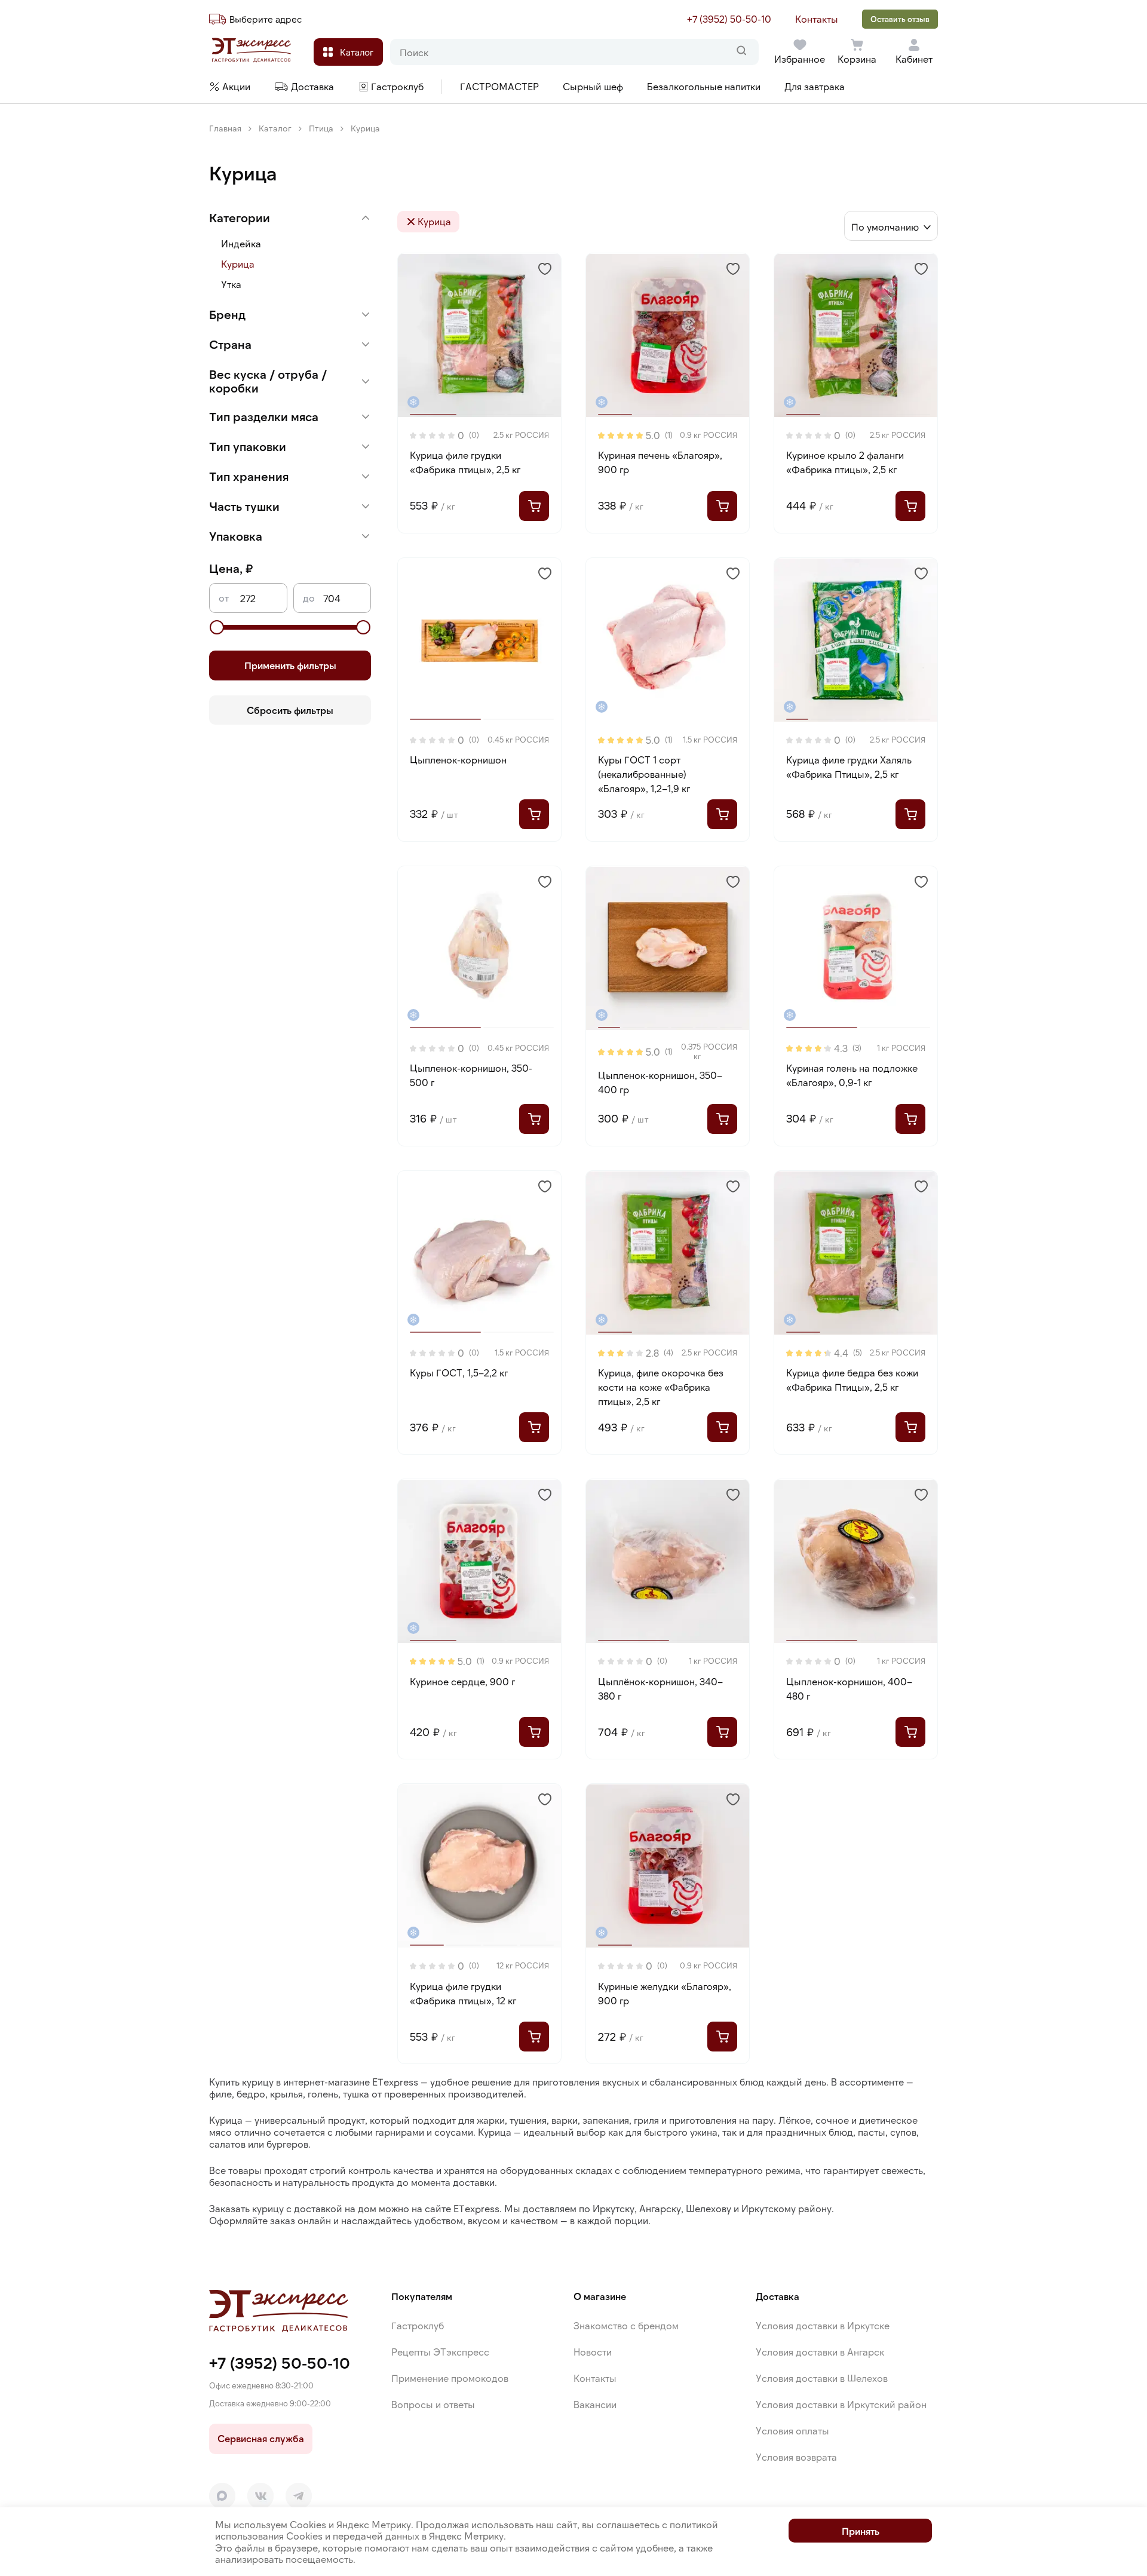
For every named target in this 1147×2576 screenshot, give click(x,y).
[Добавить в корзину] (534, 506)
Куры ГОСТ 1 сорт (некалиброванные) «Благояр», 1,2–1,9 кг (644, 774)
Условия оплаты (792, 2431)
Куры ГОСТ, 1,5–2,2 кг (459, 1373)
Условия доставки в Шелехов (822, 2378)
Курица (238, 264)
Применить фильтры (290, 665)
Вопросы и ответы (433, 2404)
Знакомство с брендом (626, 2325)
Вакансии (595, 2404)
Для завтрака (815, 86)
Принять (861, 2531)
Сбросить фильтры (290, 709)
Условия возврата (796, 2457)
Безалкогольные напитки (704, 86)
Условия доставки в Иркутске (823, 2325)
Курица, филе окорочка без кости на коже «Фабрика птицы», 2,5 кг (661, 1387)
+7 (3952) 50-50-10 (729, 19)
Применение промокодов (450, 2378)
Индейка (241, 243)
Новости (593, 2352)
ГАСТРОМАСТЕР (499, 86)
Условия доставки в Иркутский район (841, 2404)
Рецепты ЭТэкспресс (440, 2352)
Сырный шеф (593, 86)
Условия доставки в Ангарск (820, 2352)
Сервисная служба (261, 2438)
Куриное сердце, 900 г (462, 1681)
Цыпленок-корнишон (458, 760)
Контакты (817, 19)
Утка (231, 284)
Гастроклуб (418, 2325)
